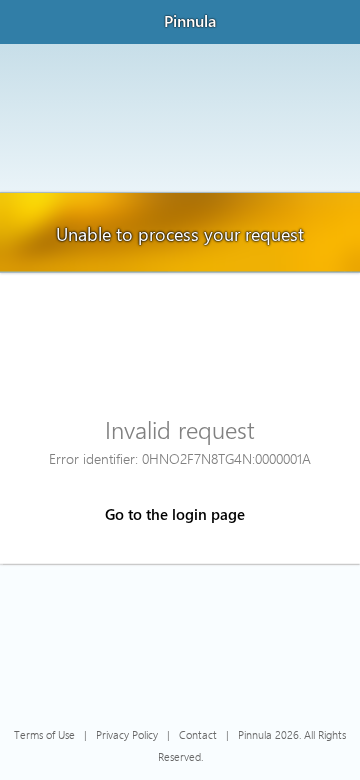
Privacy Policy (127, 734)
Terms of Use (44, 734)
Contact (198, 734)
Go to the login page (175, 514)
